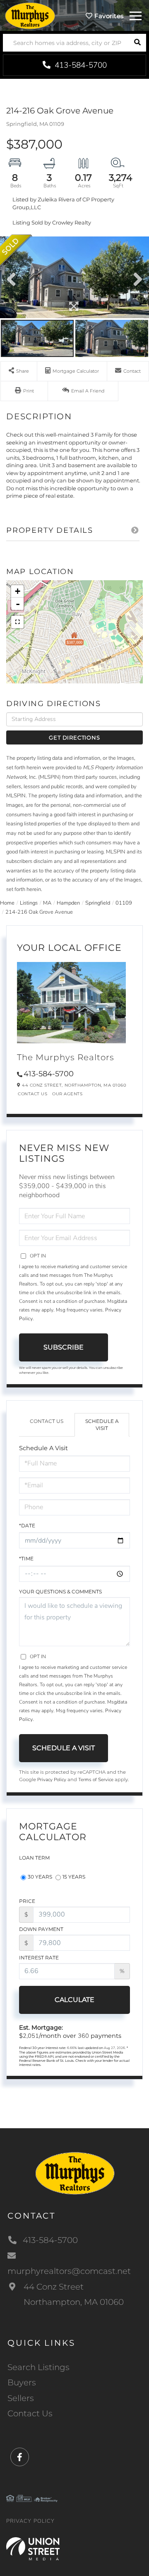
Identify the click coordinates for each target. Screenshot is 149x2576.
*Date (27, 1526)
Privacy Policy (52, 1780)
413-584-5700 (80, 65)
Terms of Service (96, 1780)
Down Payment (41, 1929)
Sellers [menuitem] (21, 2398)
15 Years (74, 1877)
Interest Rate (39, 1958)
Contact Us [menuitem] (30, 2413)
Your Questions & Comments (60, 1592)
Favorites (108, 16)
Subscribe (64, 1347)
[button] (137, 43)
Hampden (68, 903)
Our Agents (67, 1094)
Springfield (98, 903)
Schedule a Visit (102, 1425)
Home (7, 903)
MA (47, 903)
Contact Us (32, 1094)
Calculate (74, 2000)
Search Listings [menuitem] (38, 2367)
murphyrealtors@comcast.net (69, 2271)
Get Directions (74, 737)
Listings (29, 903)
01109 (124, 903)
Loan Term (34, 1858)
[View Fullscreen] (17, 622)
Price (27, 1901)
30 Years (40, 1877)
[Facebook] (20, 2457)
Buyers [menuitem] (22, 2382)
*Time (26, 1559)
